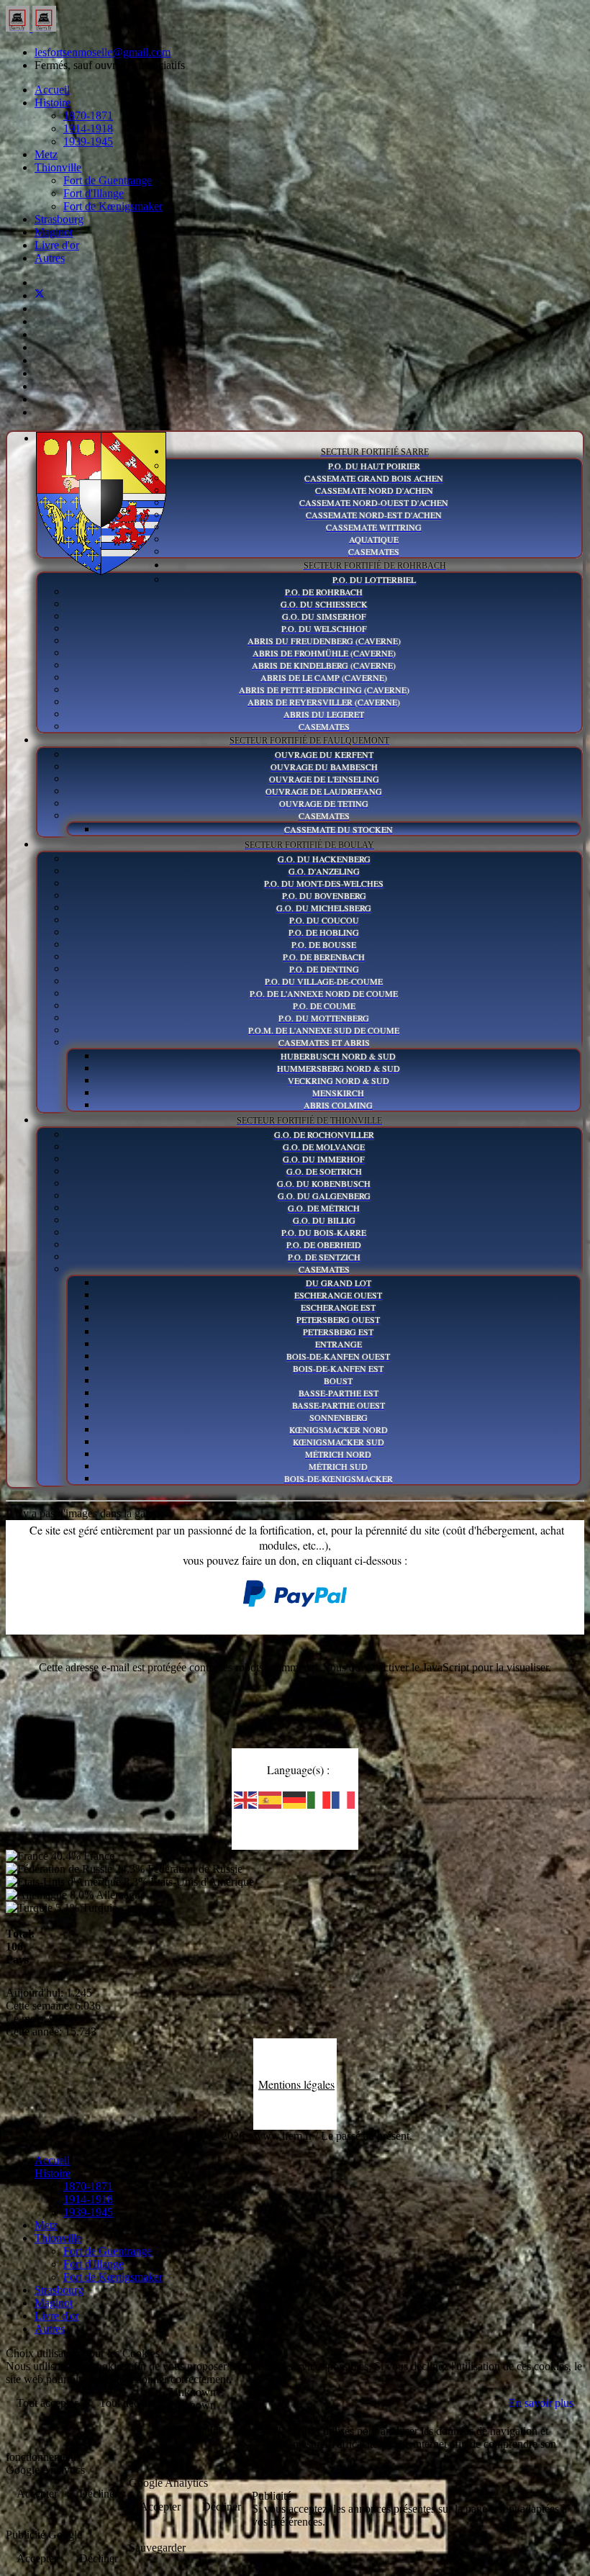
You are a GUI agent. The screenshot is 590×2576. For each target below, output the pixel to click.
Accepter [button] (201, 2429)
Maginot (54, 232)
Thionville (58, 167)
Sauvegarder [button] (157, 2548)
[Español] (271, 1799)
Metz (46, 154)
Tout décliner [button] (129, 2403)
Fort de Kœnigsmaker (113, 206)
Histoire (53, 103)
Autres (50, 258)
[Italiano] (319, 1799)
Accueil (52, 90)
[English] (246, 1799)
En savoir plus (541, 2403)
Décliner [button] (263, 2429)
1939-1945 (88, 141)
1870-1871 (88, 116)
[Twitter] (40, 295)
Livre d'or (57, 245)
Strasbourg (59, 219)
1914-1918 (88, 128)
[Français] (344, 1799)
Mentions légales (296, 2084)
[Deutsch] (295, 1799)
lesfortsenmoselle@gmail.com (103, 52)
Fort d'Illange (94, 193)
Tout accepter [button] (47, 2403)
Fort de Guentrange (108, 180)
